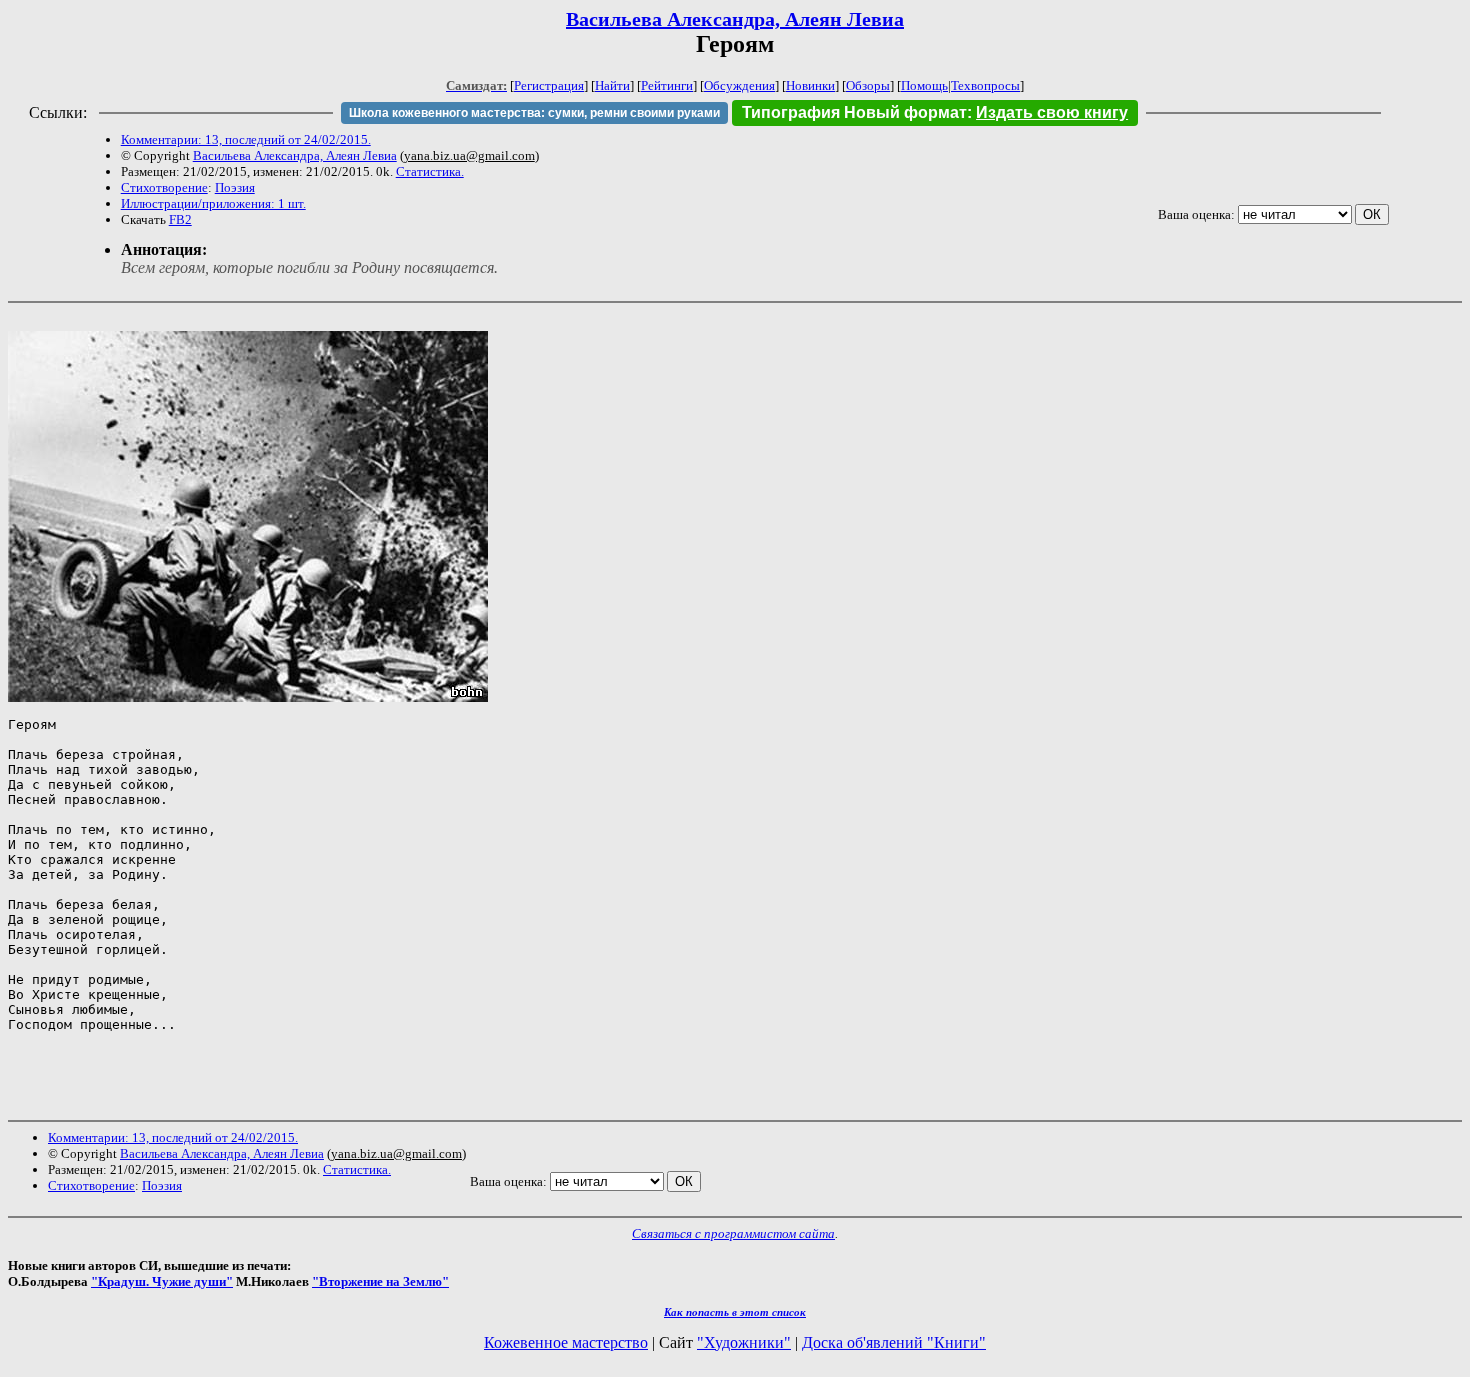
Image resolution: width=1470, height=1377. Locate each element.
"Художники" (744, 1342)
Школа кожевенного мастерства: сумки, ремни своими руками (534, 113)
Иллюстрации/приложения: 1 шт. (213, 203)
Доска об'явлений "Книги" (894, 1342)
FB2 (180, 219)
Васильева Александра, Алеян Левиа (735, 19)
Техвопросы (985, 85)
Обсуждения (739, 85)
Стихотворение (164, 187)
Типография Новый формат (854, 112)
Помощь (924, 85)
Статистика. (430, 171)
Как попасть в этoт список (735, 1312)
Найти (612, 85)
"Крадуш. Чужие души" (162, 1281)
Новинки (810, 85)
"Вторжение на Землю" (380, 1281)
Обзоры (868, 85)
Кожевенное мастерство (566, 1342)
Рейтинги (667, 85)
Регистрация (549, 85)
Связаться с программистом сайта (733, 1233)
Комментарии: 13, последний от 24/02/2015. (246, 139)
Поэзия (235, 187)
